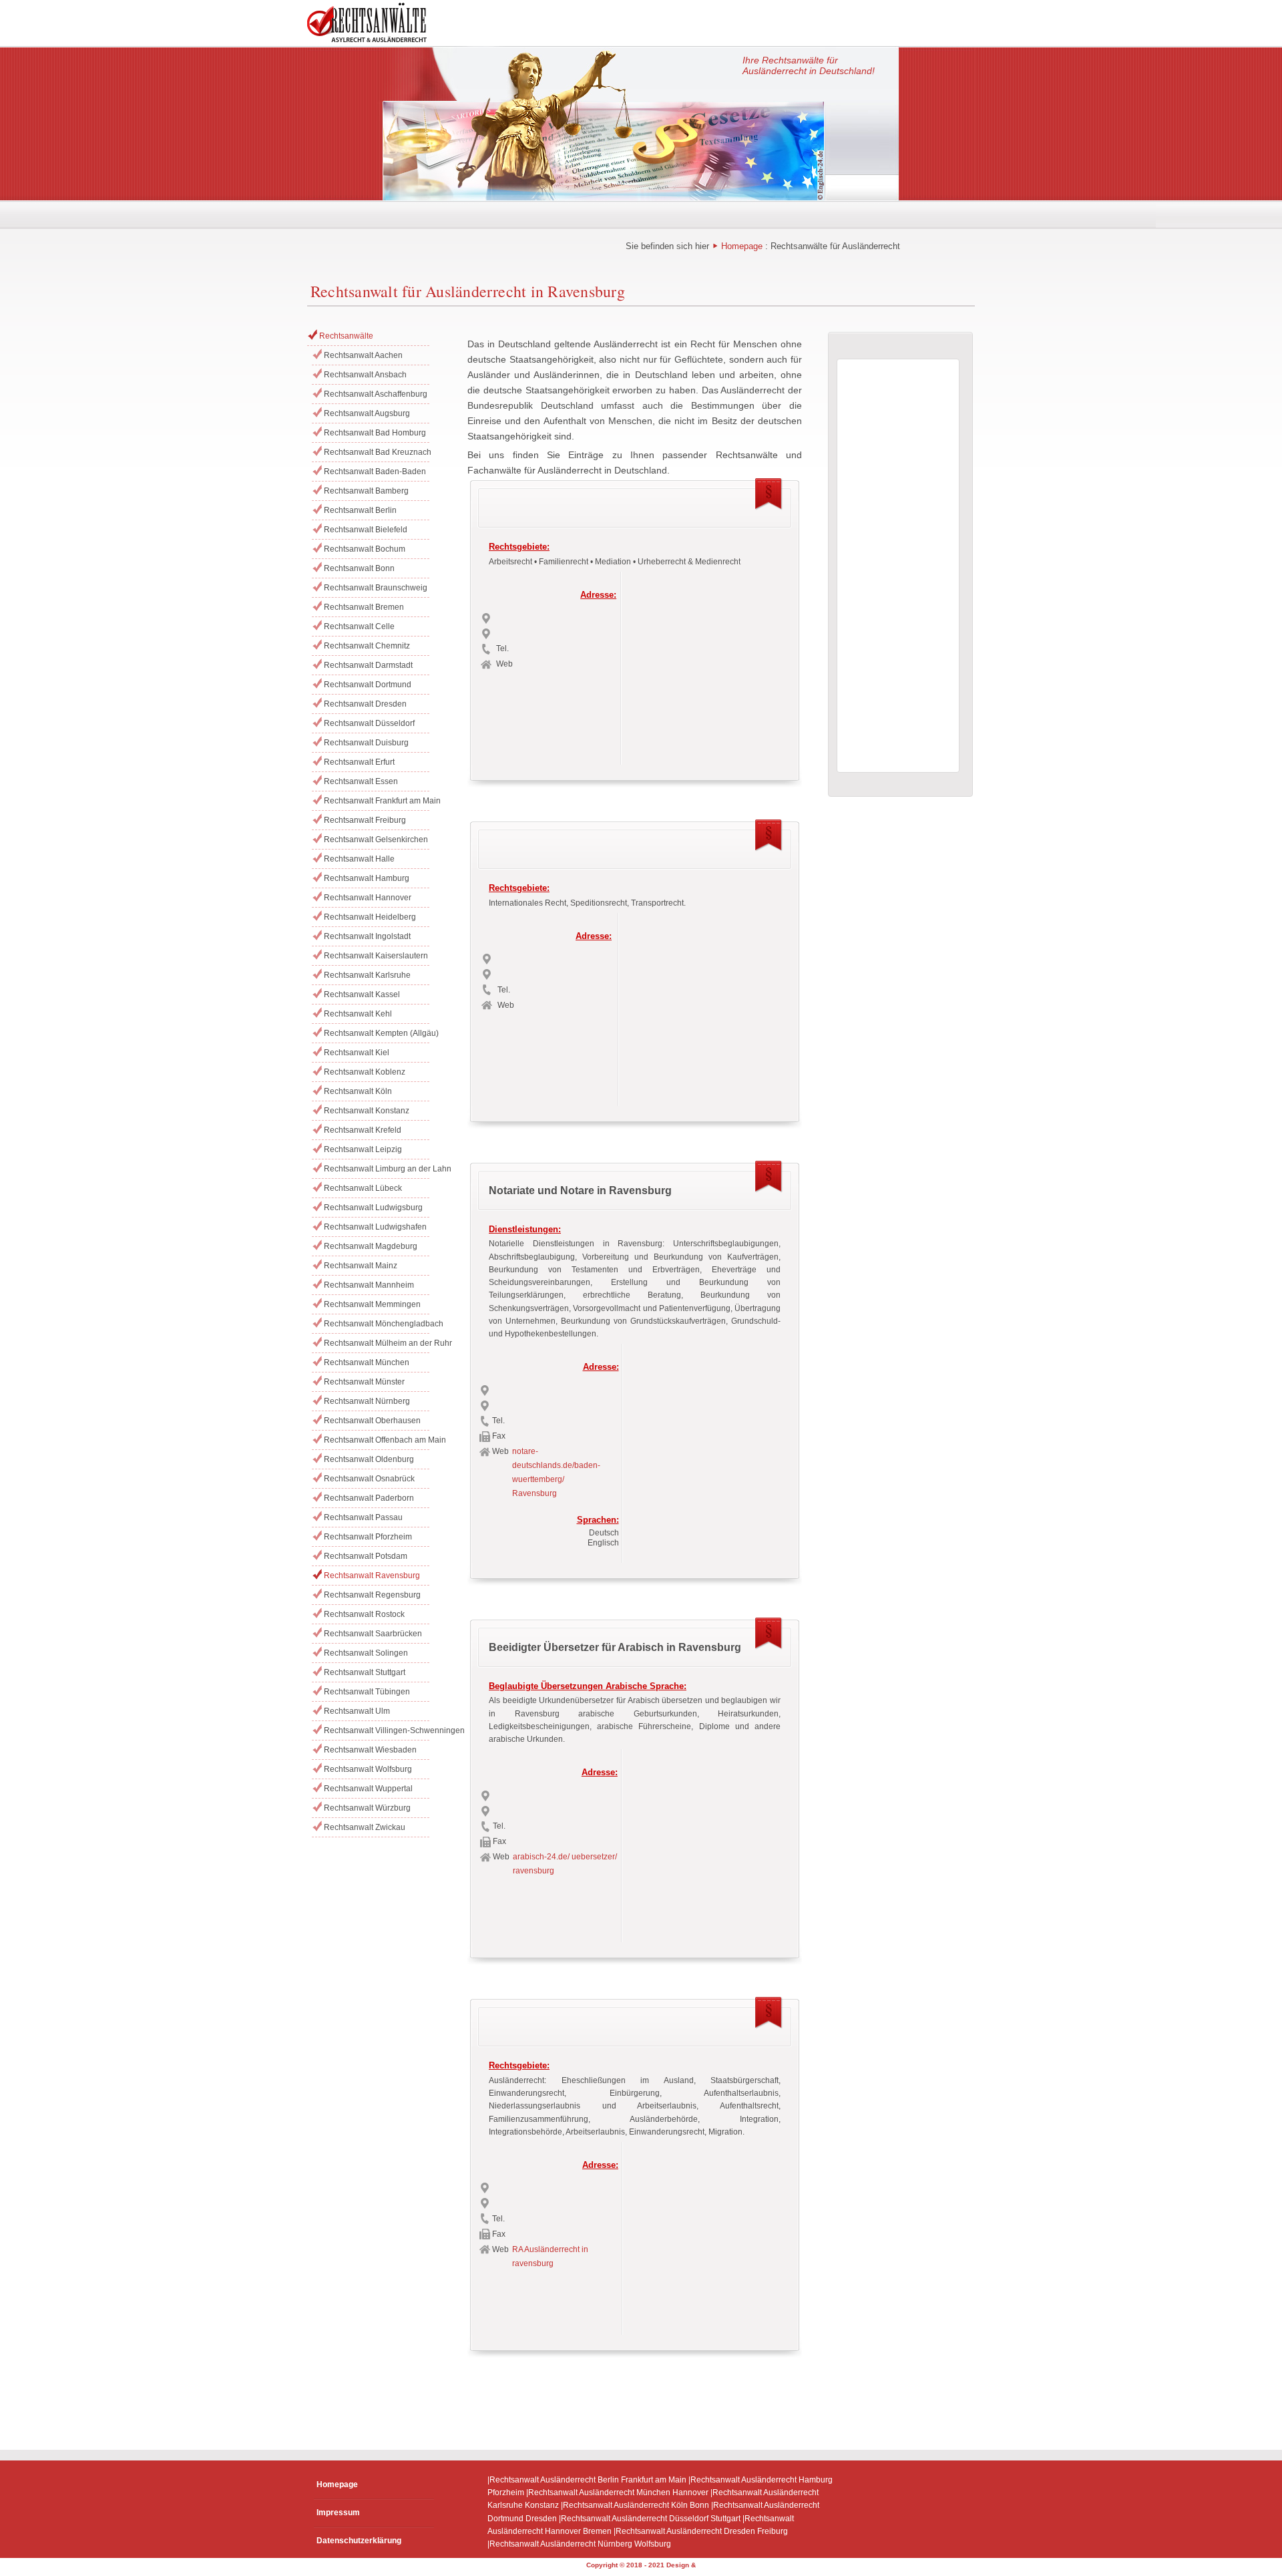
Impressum (338, 2513)
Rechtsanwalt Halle (359, 859)
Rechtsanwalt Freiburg (365, 820)
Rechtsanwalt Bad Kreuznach (377, 452)
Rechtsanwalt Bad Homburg (375, 433)
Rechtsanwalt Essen (361, 781)
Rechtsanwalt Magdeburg (371, 1246)
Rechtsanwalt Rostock (364, 1614)
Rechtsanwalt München (367, 1362)
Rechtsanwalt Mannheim (369, 1285)
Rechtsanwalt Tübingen (367, 1692)
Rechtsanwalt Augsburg (367, 413)
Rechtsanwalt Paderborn (369, 1498)
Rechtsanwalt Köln (358, 1091)
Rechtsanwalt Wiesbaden (370, 1750)
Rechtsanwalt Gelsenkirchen (376, 840)
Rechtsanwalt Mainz (361, 1266)
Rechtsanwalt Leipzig (363, 1149)
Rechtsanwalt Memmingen (372, 1304)
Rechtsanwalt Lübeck (363, 1188)
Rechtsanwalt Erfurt (359, 762)
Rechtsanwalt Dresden (365, 704)
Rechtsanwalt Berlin (360, 510)
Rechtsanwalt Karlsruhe (367, 975)
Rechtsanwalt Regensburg (372, 1595)
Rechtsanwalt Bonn (359, 568)
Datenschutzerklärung (359, 2541)
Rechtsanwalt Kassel (362, 994)
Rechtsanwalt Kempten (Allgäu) (377, 1033)
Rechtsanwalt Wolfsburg (368, 1769)
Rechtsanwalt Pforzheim (368, 1537)
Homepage (742, 246)
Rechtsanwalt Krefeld (363, 1130)
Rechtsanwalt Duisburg (366, 743)
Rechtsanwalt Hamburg (367, 878)
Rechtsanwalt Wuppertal (368, 1789)
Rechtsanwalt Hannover (368, 898)
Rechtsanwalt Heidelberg (370, 917)
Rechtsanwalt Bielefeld (366, 530)
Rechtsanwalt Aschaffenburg (376, 394)
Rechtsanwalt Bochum (365, 549)
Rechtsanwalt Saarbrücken (373, 1634)
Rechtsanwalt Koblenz (365, 1072)
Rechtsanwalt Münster (364, 1382)
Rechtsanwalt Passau (363, 1517)
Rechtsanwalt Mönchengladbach (377, 1324)
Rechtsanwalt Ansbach (365, 375)
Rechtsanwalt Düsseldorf (369, 723)
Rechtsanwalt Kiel (357, 1053)
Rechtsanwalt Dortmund (368, 685)
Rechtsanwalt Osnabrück (369, 1479)
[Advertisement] (709, 665)
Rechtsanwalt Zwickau (365, 1827)
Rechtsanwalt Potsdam (366, 1556)
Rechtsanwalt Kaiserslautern (376, 956)
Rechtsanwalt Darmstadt (368, 665)
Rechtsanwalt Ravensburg (372, 1576)
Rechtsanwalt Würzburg (367, 1808)
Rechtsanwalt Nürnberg (367, 1401)
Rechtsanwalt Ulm (357, 1711)
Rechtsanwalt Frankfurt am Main (377, 801)
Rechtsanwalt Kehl (358, 1014)
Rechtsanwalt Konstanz (367, 1111)
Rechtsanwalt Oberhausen (372, 1421)
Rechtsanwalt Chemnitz (367, 646)
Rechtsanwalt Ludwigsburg (373, 1208)
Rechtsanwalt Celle (359, 626)
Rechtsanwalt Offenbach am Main (377, 1440)
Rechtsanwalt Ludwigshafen (375, 1227)
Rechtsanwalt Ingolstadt (367, 936)
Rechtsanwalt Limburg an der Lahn (377, 1169)
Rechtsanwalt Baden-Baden (375, 472)
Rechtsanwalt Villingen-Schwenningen (377, 1730)
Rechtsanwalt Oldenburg (369, 1459)
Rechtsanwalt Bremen (364, 607)
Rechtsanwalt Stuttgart (365, 1672)
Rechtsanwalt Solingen (366, 1653)
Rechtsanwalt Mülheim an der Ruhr (377, 1343)
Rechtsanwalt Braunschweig (376, 588)
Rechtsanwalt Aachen (363, 355)
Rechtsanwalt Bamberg (366, 491)
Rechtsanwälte (346, 336)
